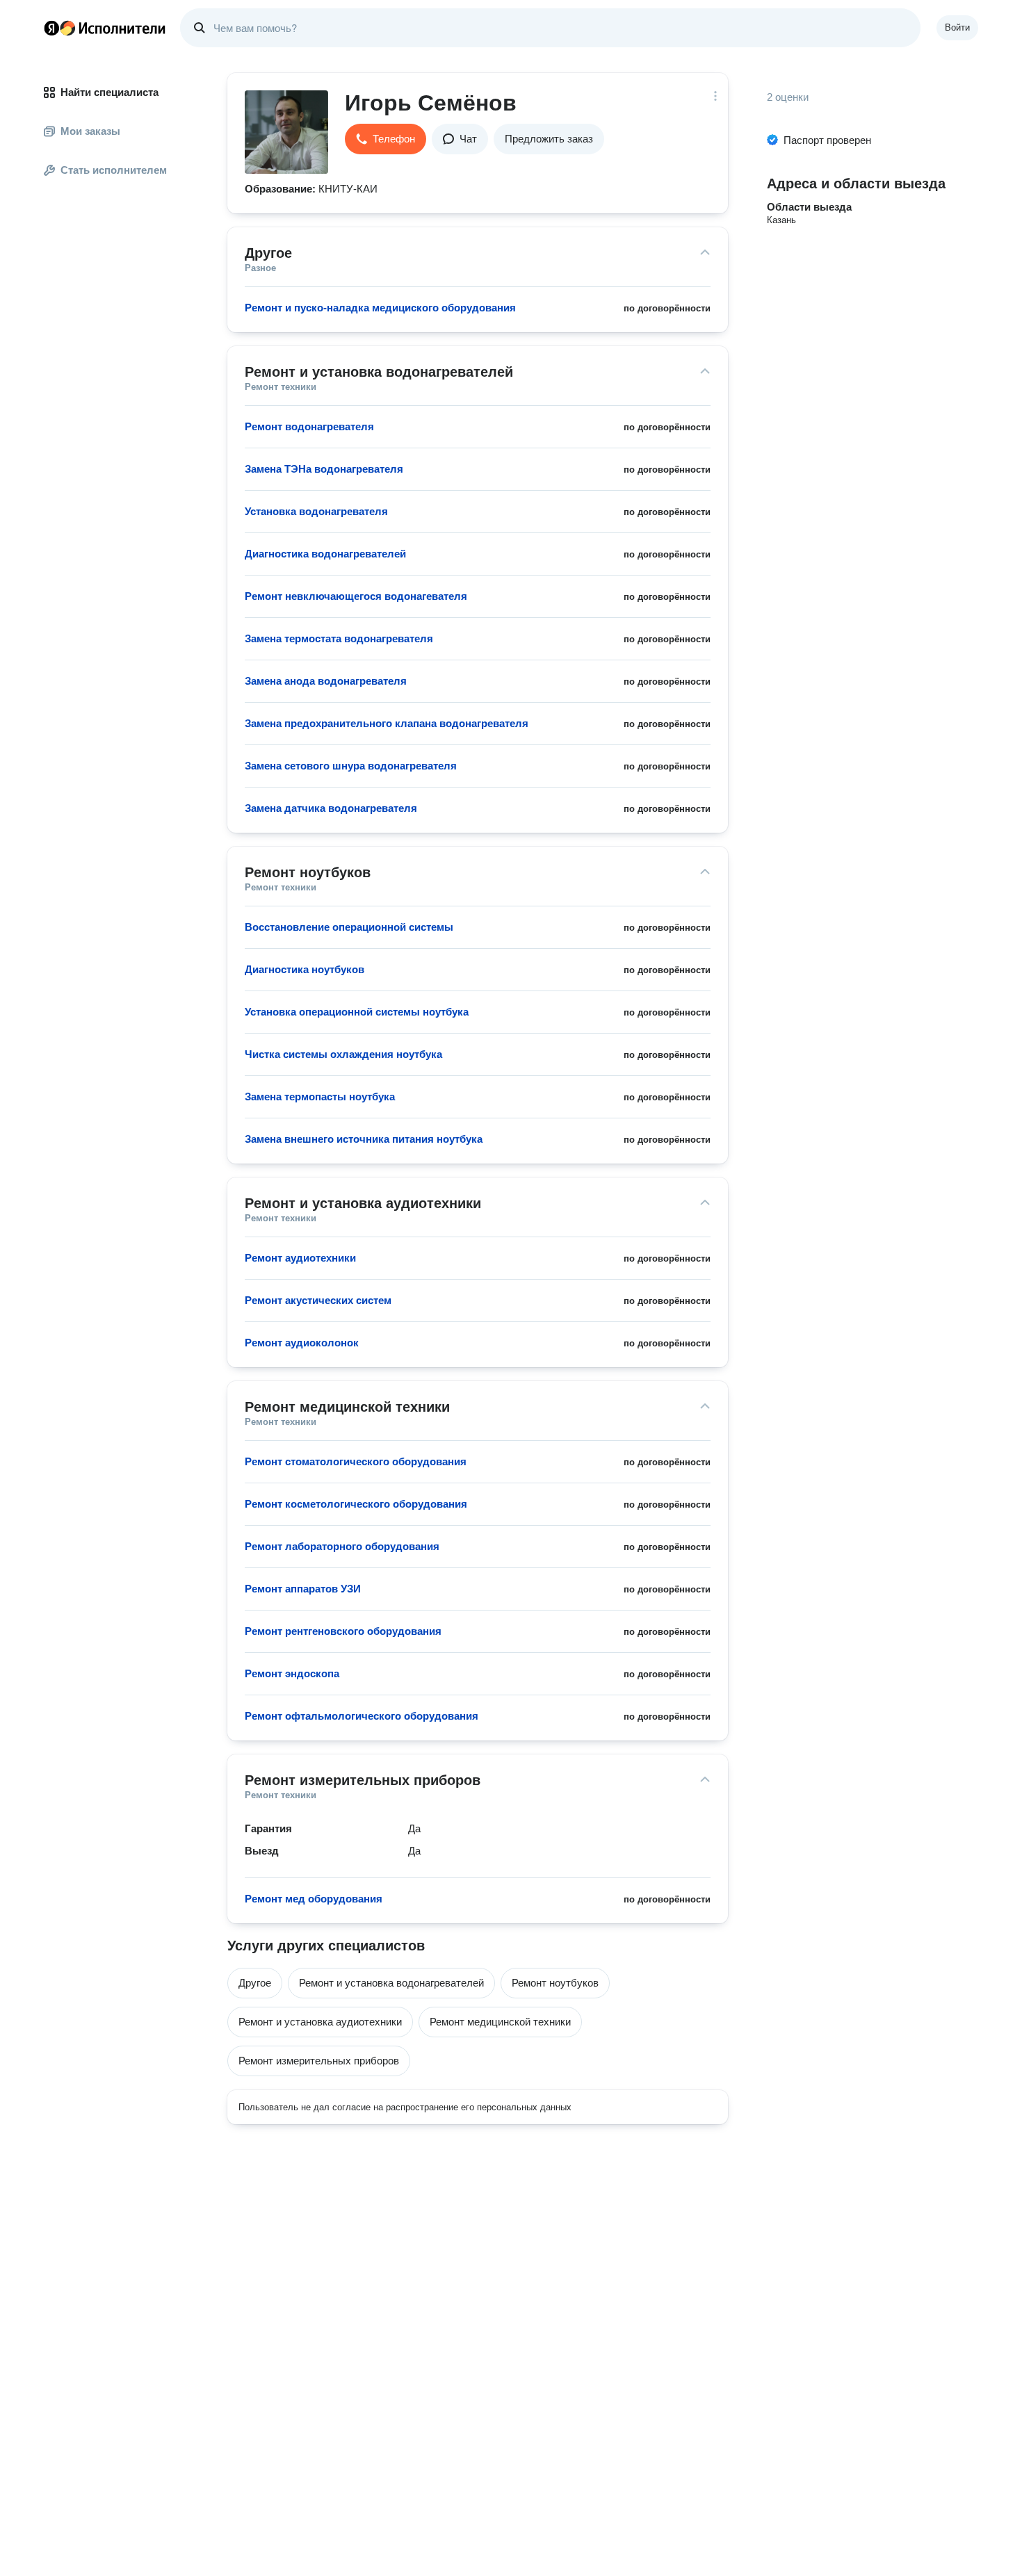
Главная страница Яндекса (51, 28)
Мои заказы (90, 131)
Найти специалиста (109, 92)
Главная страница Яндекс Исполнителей (105, 28)
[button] (386, 139)
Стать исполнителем (114, 170)
